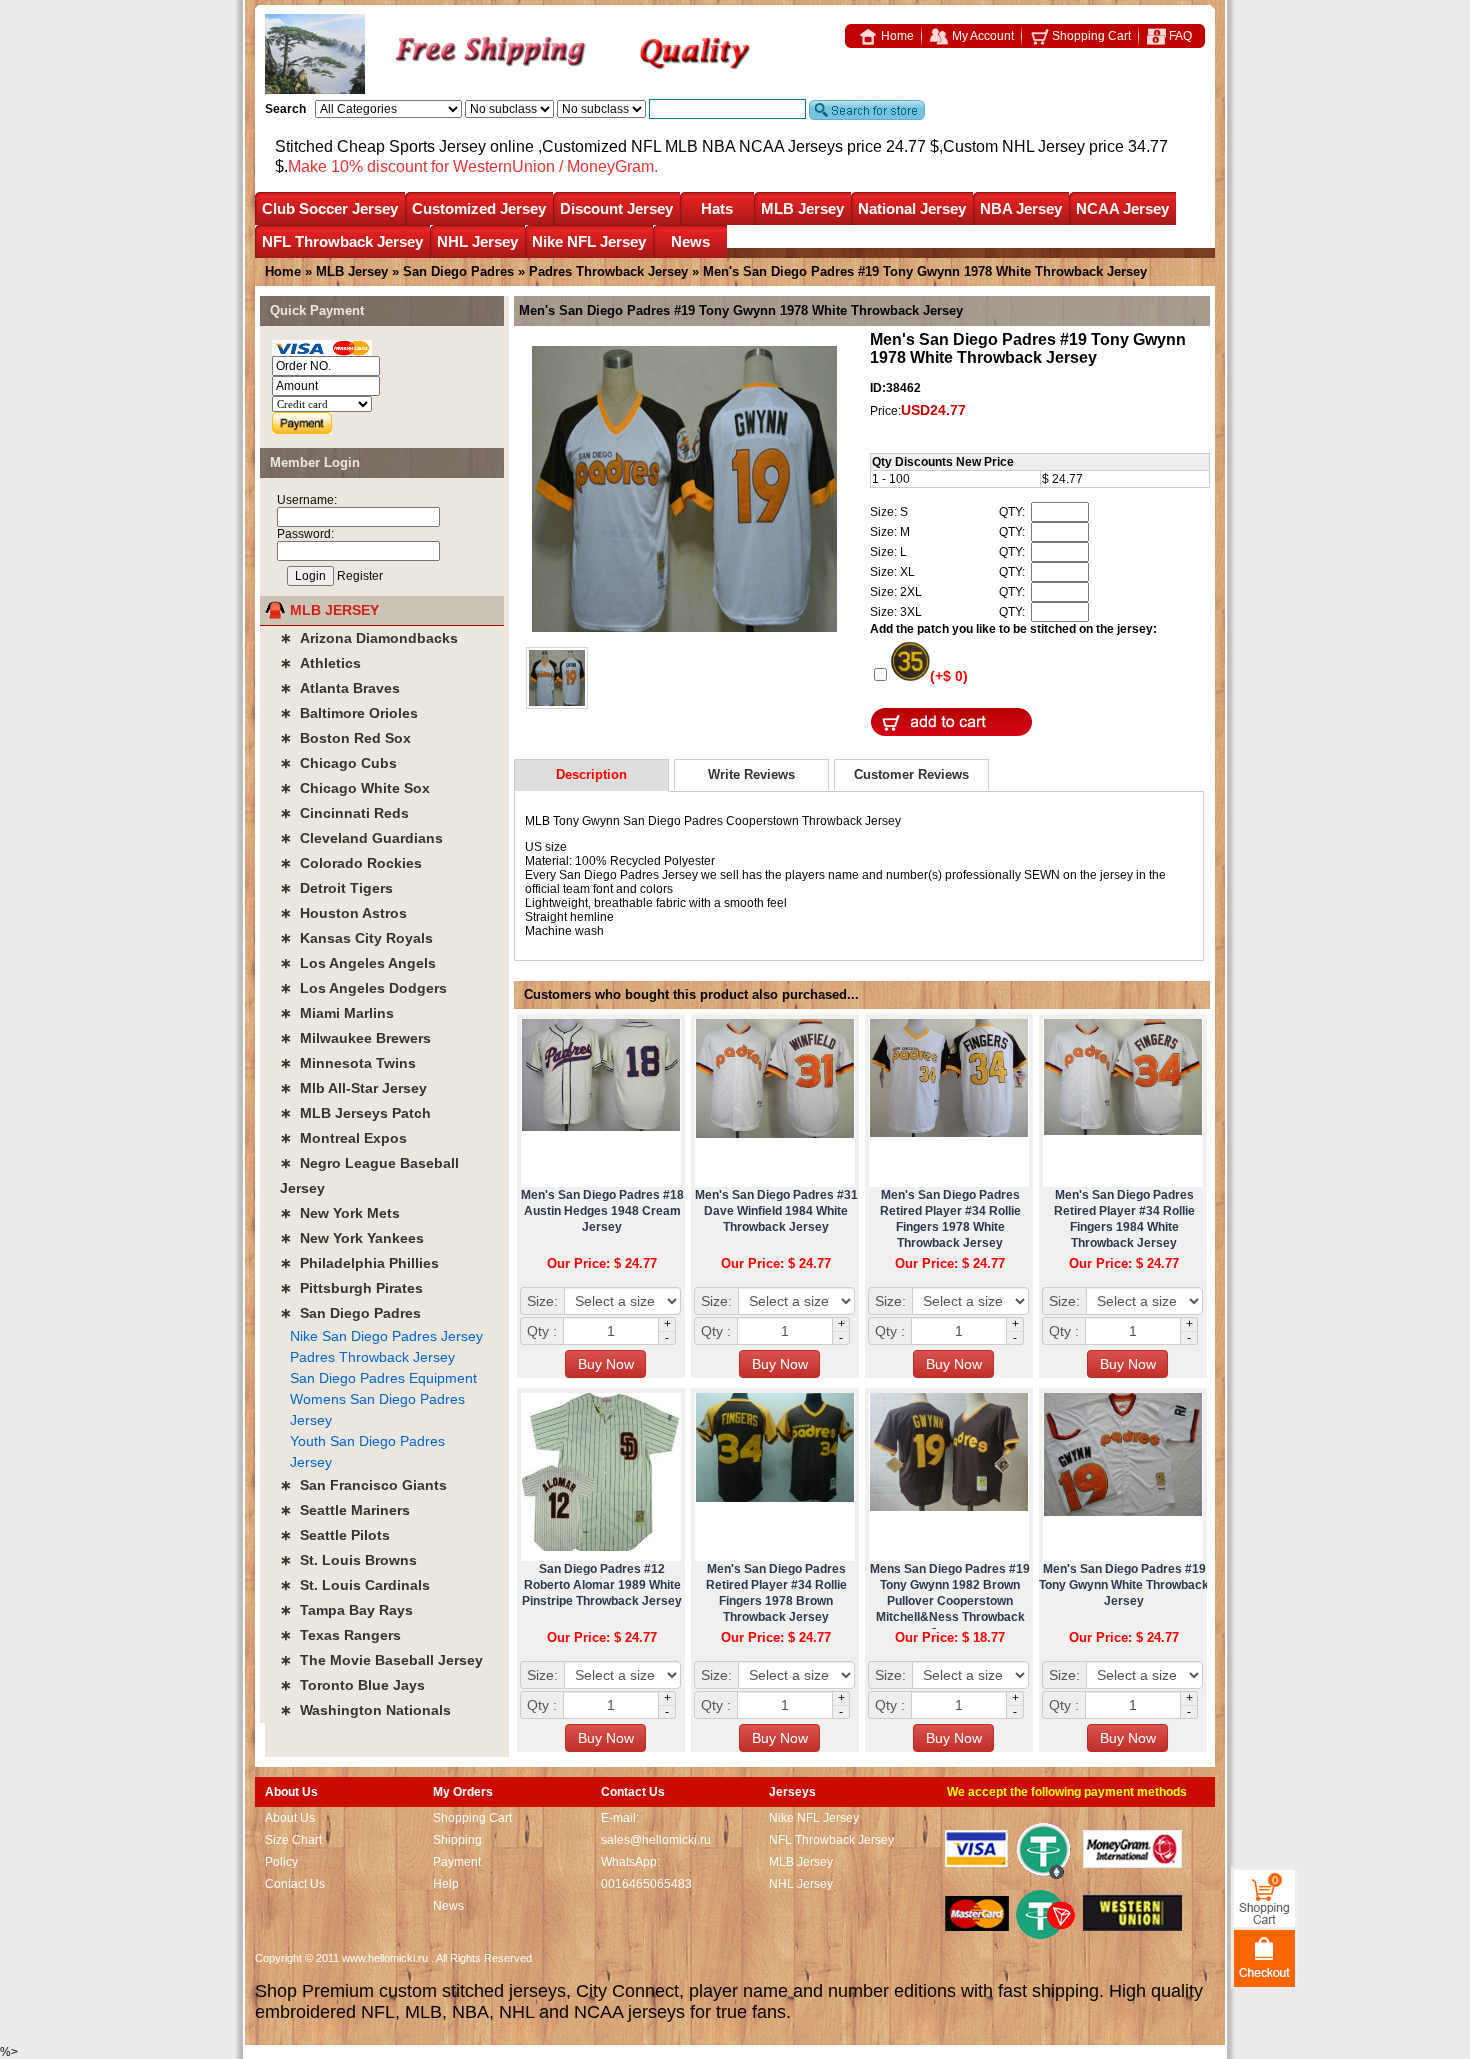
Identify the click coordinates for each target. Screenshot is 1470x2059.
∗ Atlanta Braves (340, 688)
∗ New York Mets (340, 1213)
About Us (290, 1818)
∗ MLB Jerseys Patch (355, 1113)
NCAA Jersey (1122, 208)
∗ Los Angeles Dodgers (363, 988)
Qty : (542, 1331)
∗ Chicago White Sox (355, 788)
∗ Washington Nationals (365, 1710)
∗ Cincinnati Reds (344, 813)
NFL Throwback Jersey (342, 241)
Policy (281, 1862)
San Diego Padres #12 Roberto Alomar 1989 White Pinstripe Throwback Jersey (602, 1585)
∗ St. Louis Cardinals (355, 1585)
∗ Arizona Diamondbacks (369, 638)
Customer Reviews (911, 774)
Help (446, 1884)
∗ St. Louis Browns (348, 1560)
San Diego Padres (460, 271)
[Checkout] (1264, 1957)
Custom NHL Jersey (1014, 146)
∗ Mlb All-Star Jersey (353, 1088)
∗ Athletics (320, 663)
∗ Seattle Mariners (345, 1510)
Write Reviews (751, 774)
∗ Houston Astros (343, 913)
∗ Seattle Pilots (335, 1535)
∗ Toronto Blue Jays (352, 1685)
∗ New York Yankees (352, 1238)
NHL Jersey (477, 241)
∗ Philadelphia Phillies (359, 1263)
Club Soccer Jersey (330, 208)
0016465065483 (646, 1884)
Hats (717, 208)
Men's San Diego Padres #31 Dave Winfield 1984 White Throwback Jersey (776, 1211)
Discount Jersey (616, 208)
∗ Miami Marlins (337, 1013)
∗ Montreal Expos (343, 1138)
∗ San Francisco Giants (363, 1485)
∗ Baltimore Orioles (349, 713)
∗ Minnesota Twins (348, 1063)
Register (360, 576)
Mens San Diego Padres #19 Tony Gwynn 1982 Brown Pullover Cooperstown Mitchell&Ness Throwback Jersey (950, 1601)
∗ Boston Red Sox (345, 738)
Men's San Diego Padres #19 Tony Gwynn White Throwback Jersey (1124, 1585)
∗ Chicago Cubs (338, 763)
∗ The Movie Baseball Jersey (381, 1660)
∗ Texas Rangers (340, 1635)
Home (896, 36)
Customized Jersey (479, 208)
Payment (457, 1862)
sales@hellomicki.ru (656, 1840)
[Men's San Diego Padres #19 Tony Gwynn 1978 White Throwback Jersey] (684, 490)
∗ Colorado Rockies (351, 863)
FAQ (1179, 36)
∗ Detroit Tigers (336, 888)
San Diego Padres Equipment (383, 1378)
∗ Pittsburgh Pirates (351, 1288)
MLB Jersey (802, 208)
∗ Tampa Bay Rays (346, 1610)
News (690, 241)
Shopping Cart (1090, 36)
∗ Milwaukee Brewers (355, 1038)
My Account (981, 36)
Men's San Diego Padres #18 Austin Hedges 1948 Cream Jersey (602, 1211)
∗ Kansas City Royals (356, 938)
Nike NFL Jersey (589, 241)
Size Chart (293, 1840)
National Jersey (912, 208)
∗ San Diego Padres (350, 1313)
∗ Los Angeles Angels (358, 963)
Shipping (457, 1840)
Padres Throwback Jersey (608, 271)
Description (591, 774)
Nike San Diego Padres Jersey (386, 1336)
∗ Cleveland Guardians (361, 838)
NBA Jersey (1021, 208)
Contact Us (295, 1884)
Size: (542, 1301)
